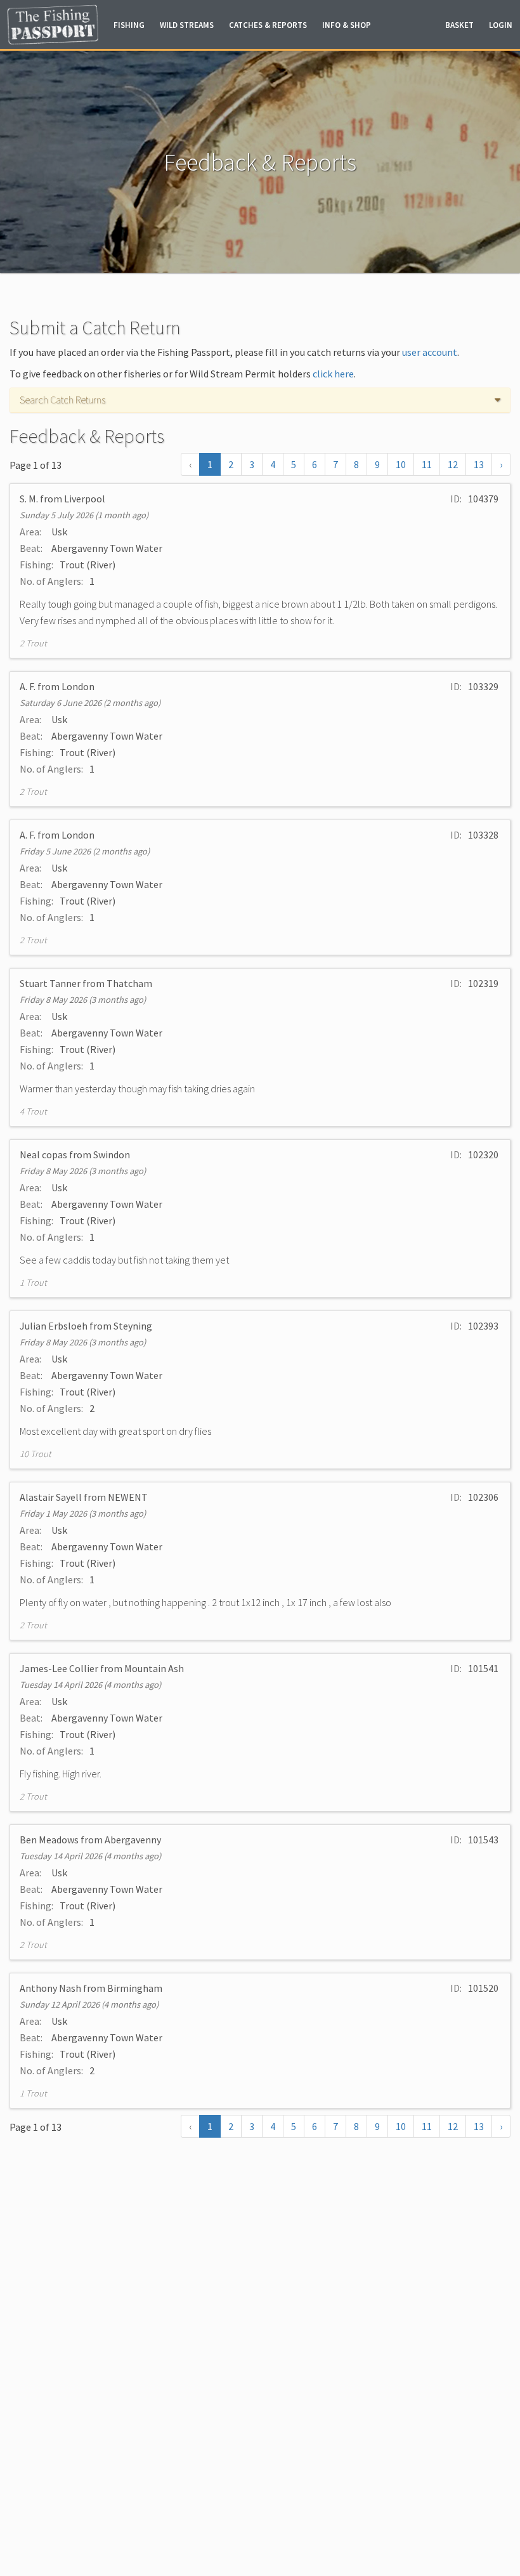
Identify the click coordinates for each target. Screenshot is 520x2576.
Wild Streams (187, 25)
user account (430, 352)
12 (453, 464)
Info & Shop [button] (347, 25)
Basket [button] (459, 25)
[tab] (260, 400)
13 (479, 464)
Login (501, 25)
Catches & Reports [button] (268, 25)
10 (401, 464)
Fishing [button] (129, 25)
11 (427, 464)
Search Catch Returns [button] (62, 400)
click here (333, 374)
